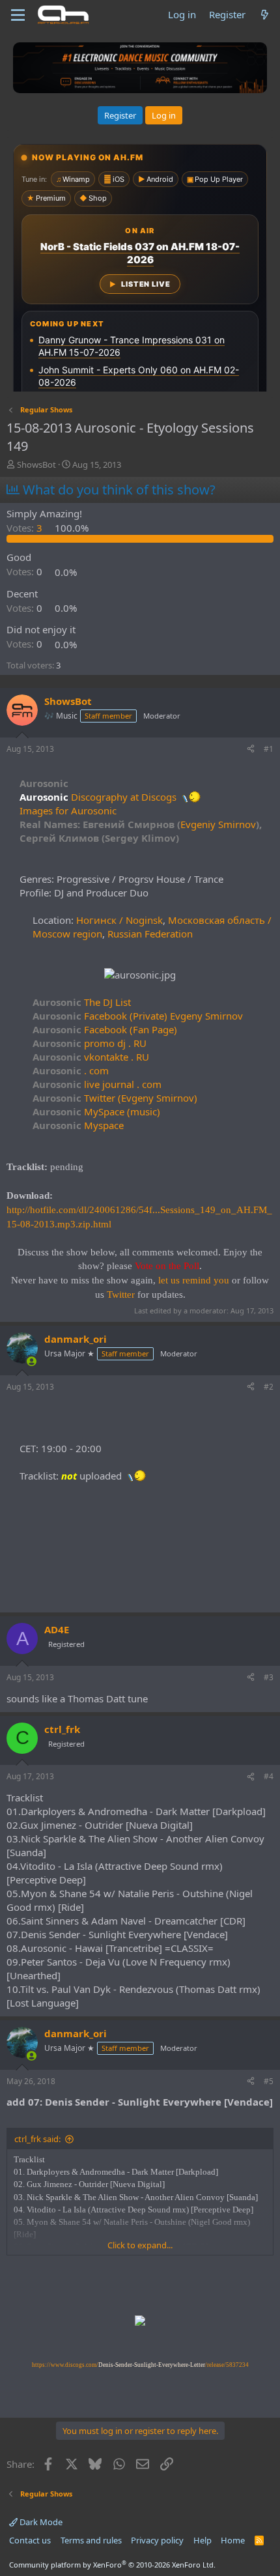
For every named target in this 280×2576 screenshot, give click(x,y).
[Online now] (32, 1361)
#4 (269, 1776)
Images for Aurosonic (68, 810)
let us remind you (194, 1280)
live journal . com (97, 1084)
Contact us (30, 2540)
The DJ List (82, 1002)
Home (233, 2540)
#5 (269, 2081)
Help (203, 2540)
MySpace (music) (96, 1111)
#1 (269, 749)
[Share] (251, 750)
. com (71, 1070)
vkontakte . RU (91, 1057)
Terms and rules (91, 2540)
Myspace (78, 1125)
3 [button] (26, 528)
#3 (269, 1677)
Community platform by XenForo (112, 2565)
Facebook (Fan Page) (105, 1029)
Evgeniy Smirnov (218, 824)
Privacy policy (157, 2540)
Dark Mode (40, 2522)
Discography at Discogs (124, 797)
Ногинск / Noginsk (119, 920)
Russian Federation (150, 934)
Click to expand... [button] (140, 2245)
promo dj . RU (90, 1043)
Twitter (121, 1295)
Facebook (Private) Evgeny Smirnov (138, 1016)
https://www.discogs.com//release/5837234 (140, 2365)
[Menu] (18, 15)
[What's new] (265, 15)
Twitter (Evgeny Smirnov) (115, 1098)
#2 (269, 1387)
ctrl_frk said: (37, 2139)
